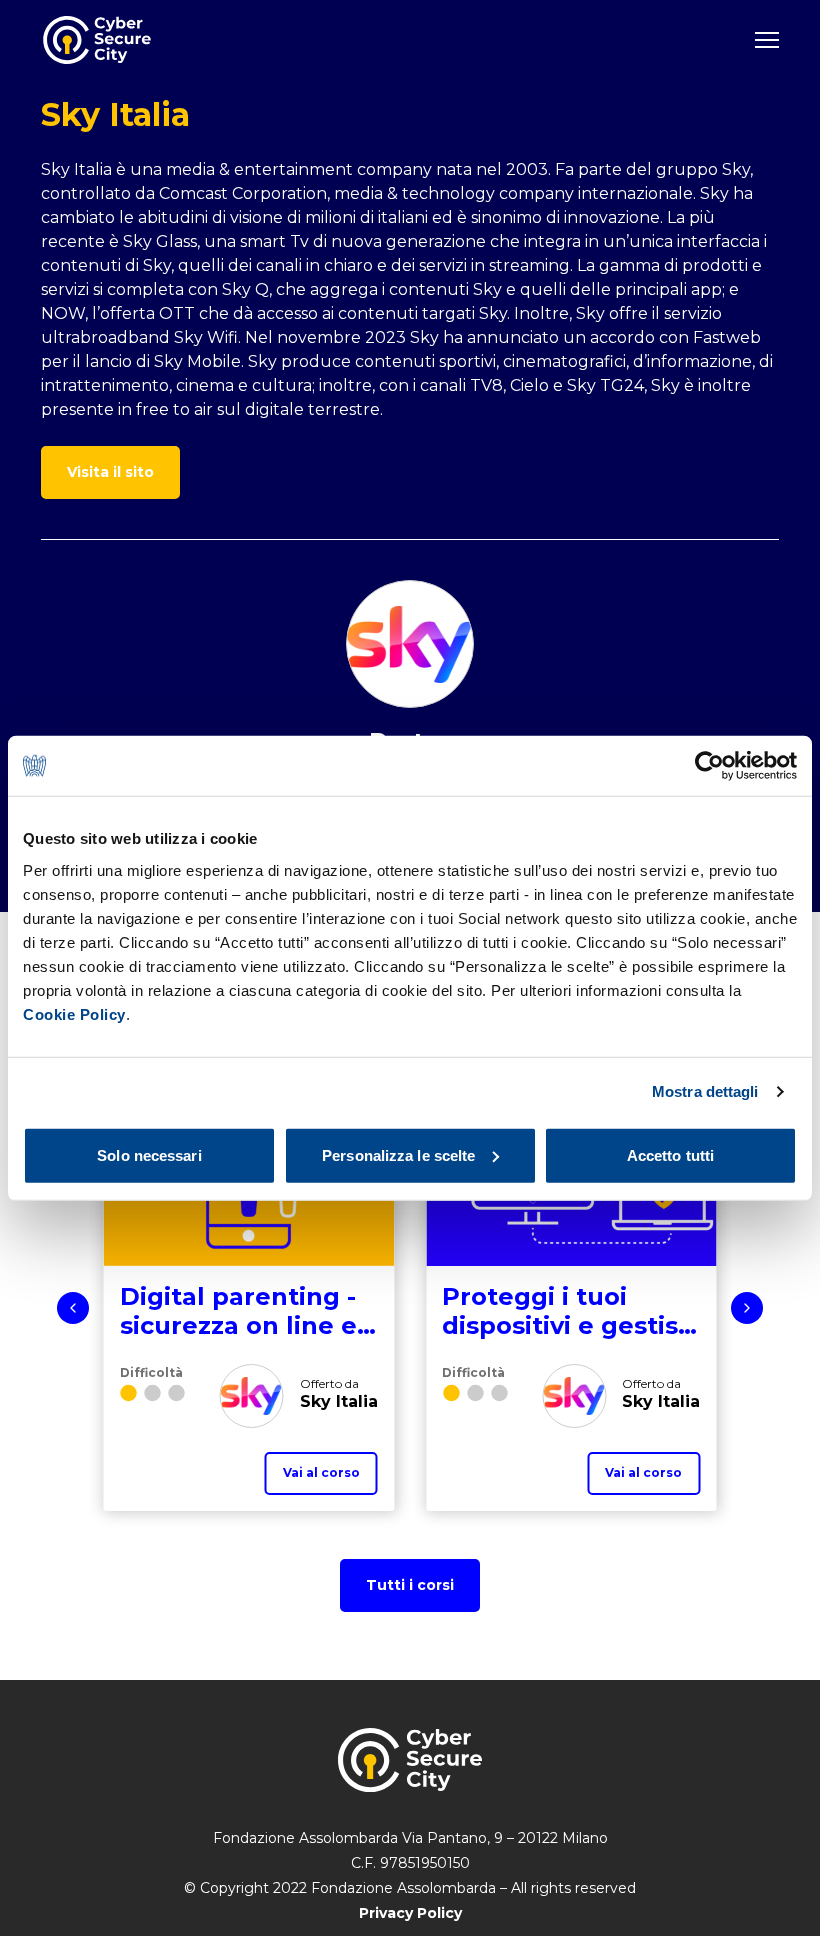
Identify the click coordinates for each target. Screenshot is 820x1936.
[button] (73, 1308)
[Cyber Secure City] (97, 40)
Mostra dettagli (705, 1091)
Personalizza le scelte (398, 1154)
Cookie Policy (74, 1013)
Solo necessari (149, 1154)
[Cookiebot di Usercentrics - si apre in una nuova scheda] (709, 766)
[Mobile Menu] (767, 40)
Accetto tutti (670, 1154)
